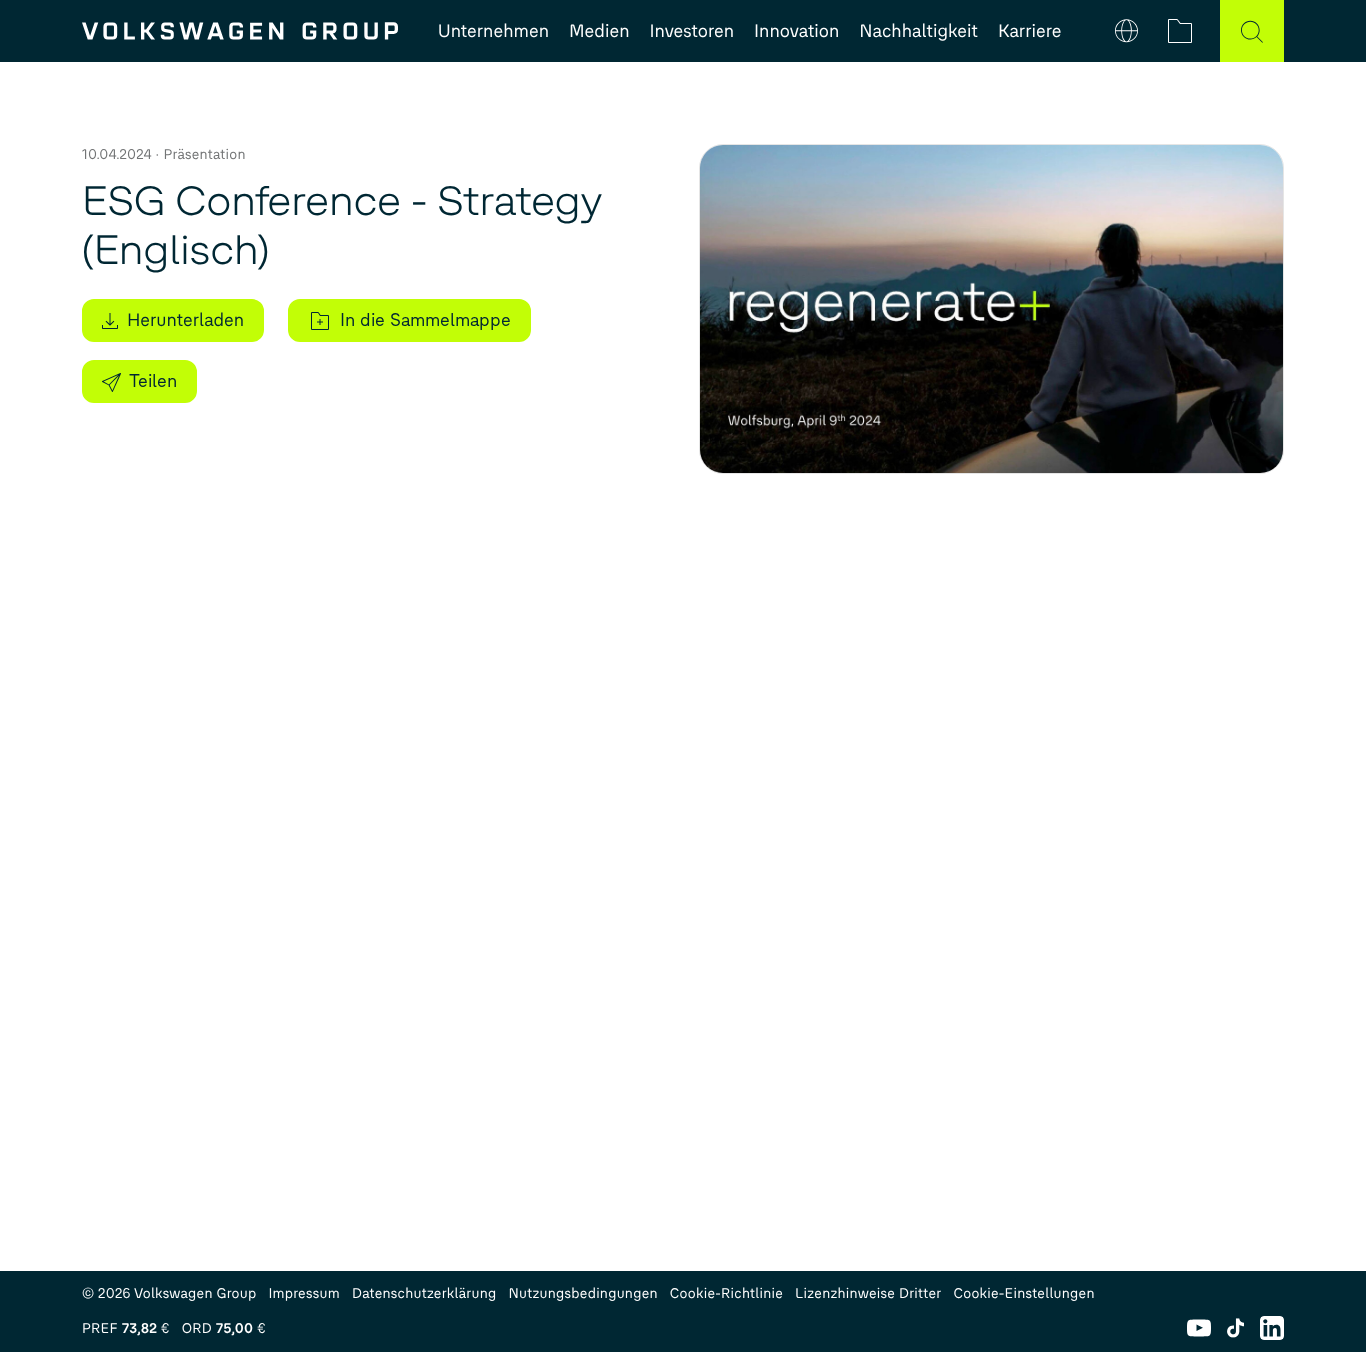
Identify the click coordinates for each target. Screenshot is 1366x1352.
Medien (599, 31)
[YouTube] (1199, 1328)
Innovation (796, 31)
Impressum (304, 1293)
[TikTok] (1235, 1328)
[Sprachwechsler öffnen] (1126, 31)
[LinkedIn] (1272, 1328)
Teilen (153, 381)
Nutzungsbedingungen (583, 1293)
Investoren (692, 31)
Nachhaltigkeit (918, 31)
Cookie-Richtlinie (726, 1293)
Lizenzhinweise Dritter (868, 1293)
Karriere (1029, 31)
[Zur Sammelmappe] (1180, 31)
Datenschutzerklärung (424, 1293)
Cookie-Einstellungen (1023, 1293)
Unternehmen (493, 31)
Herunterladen (185, 320)
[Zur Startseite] (240, 31)
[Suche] (1252, 31)
